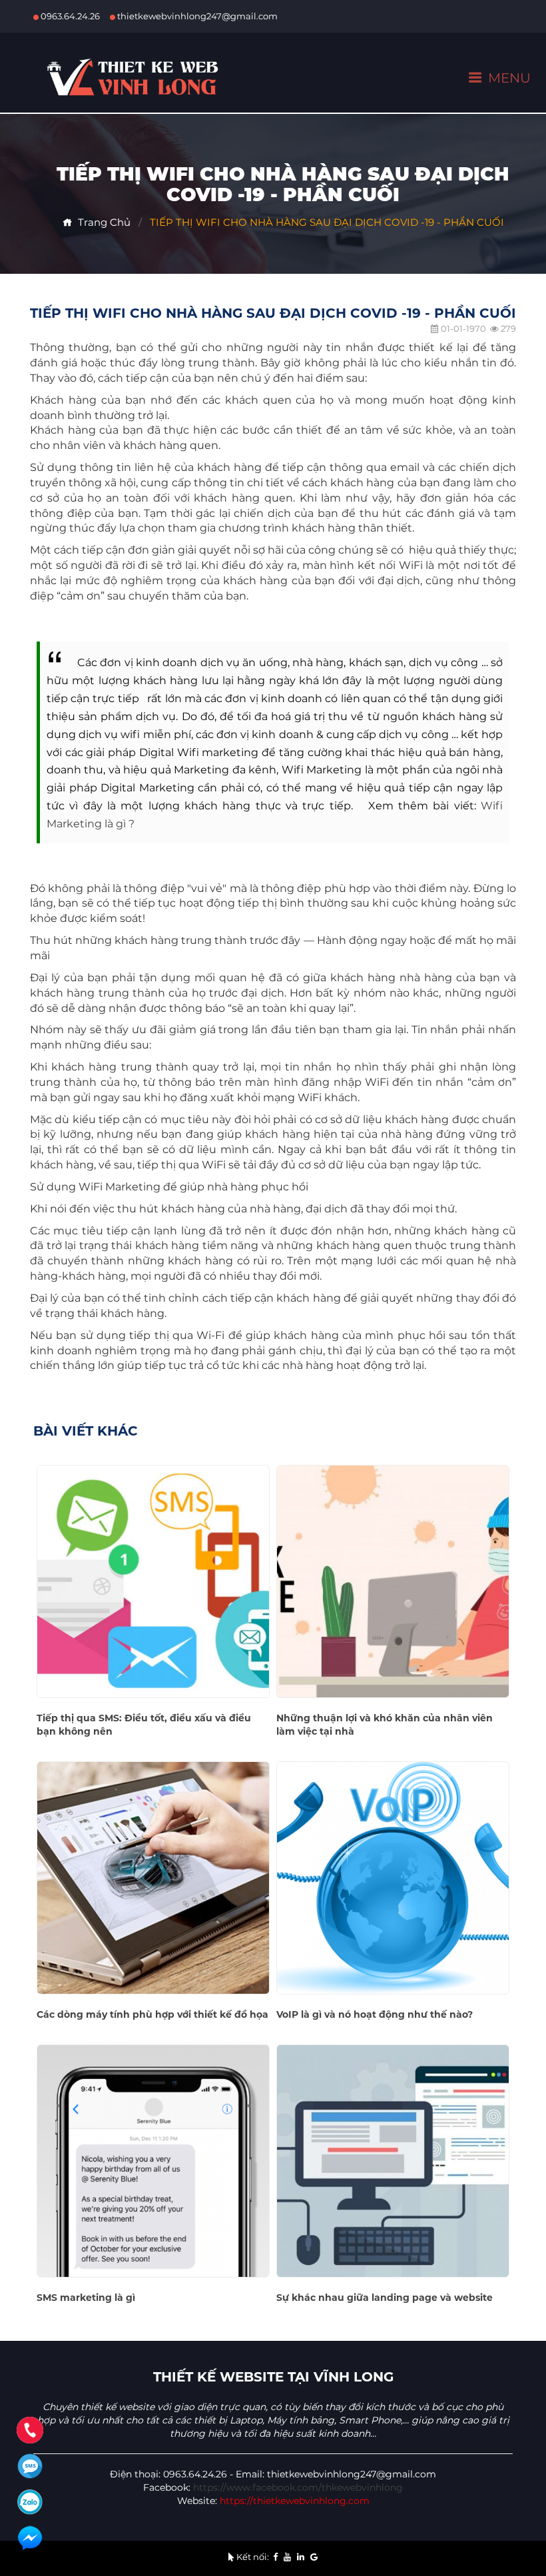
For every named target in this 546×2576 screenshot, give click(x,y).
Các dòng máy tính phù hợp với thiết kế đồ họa (152, 2014)
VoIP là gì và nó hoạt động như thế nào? (375, 2014)
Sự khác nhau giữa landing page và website (385, 2298)
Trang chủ (102, 222)
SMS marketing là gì (86, 2298)
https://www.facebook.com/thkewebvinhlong (298, 2487)
